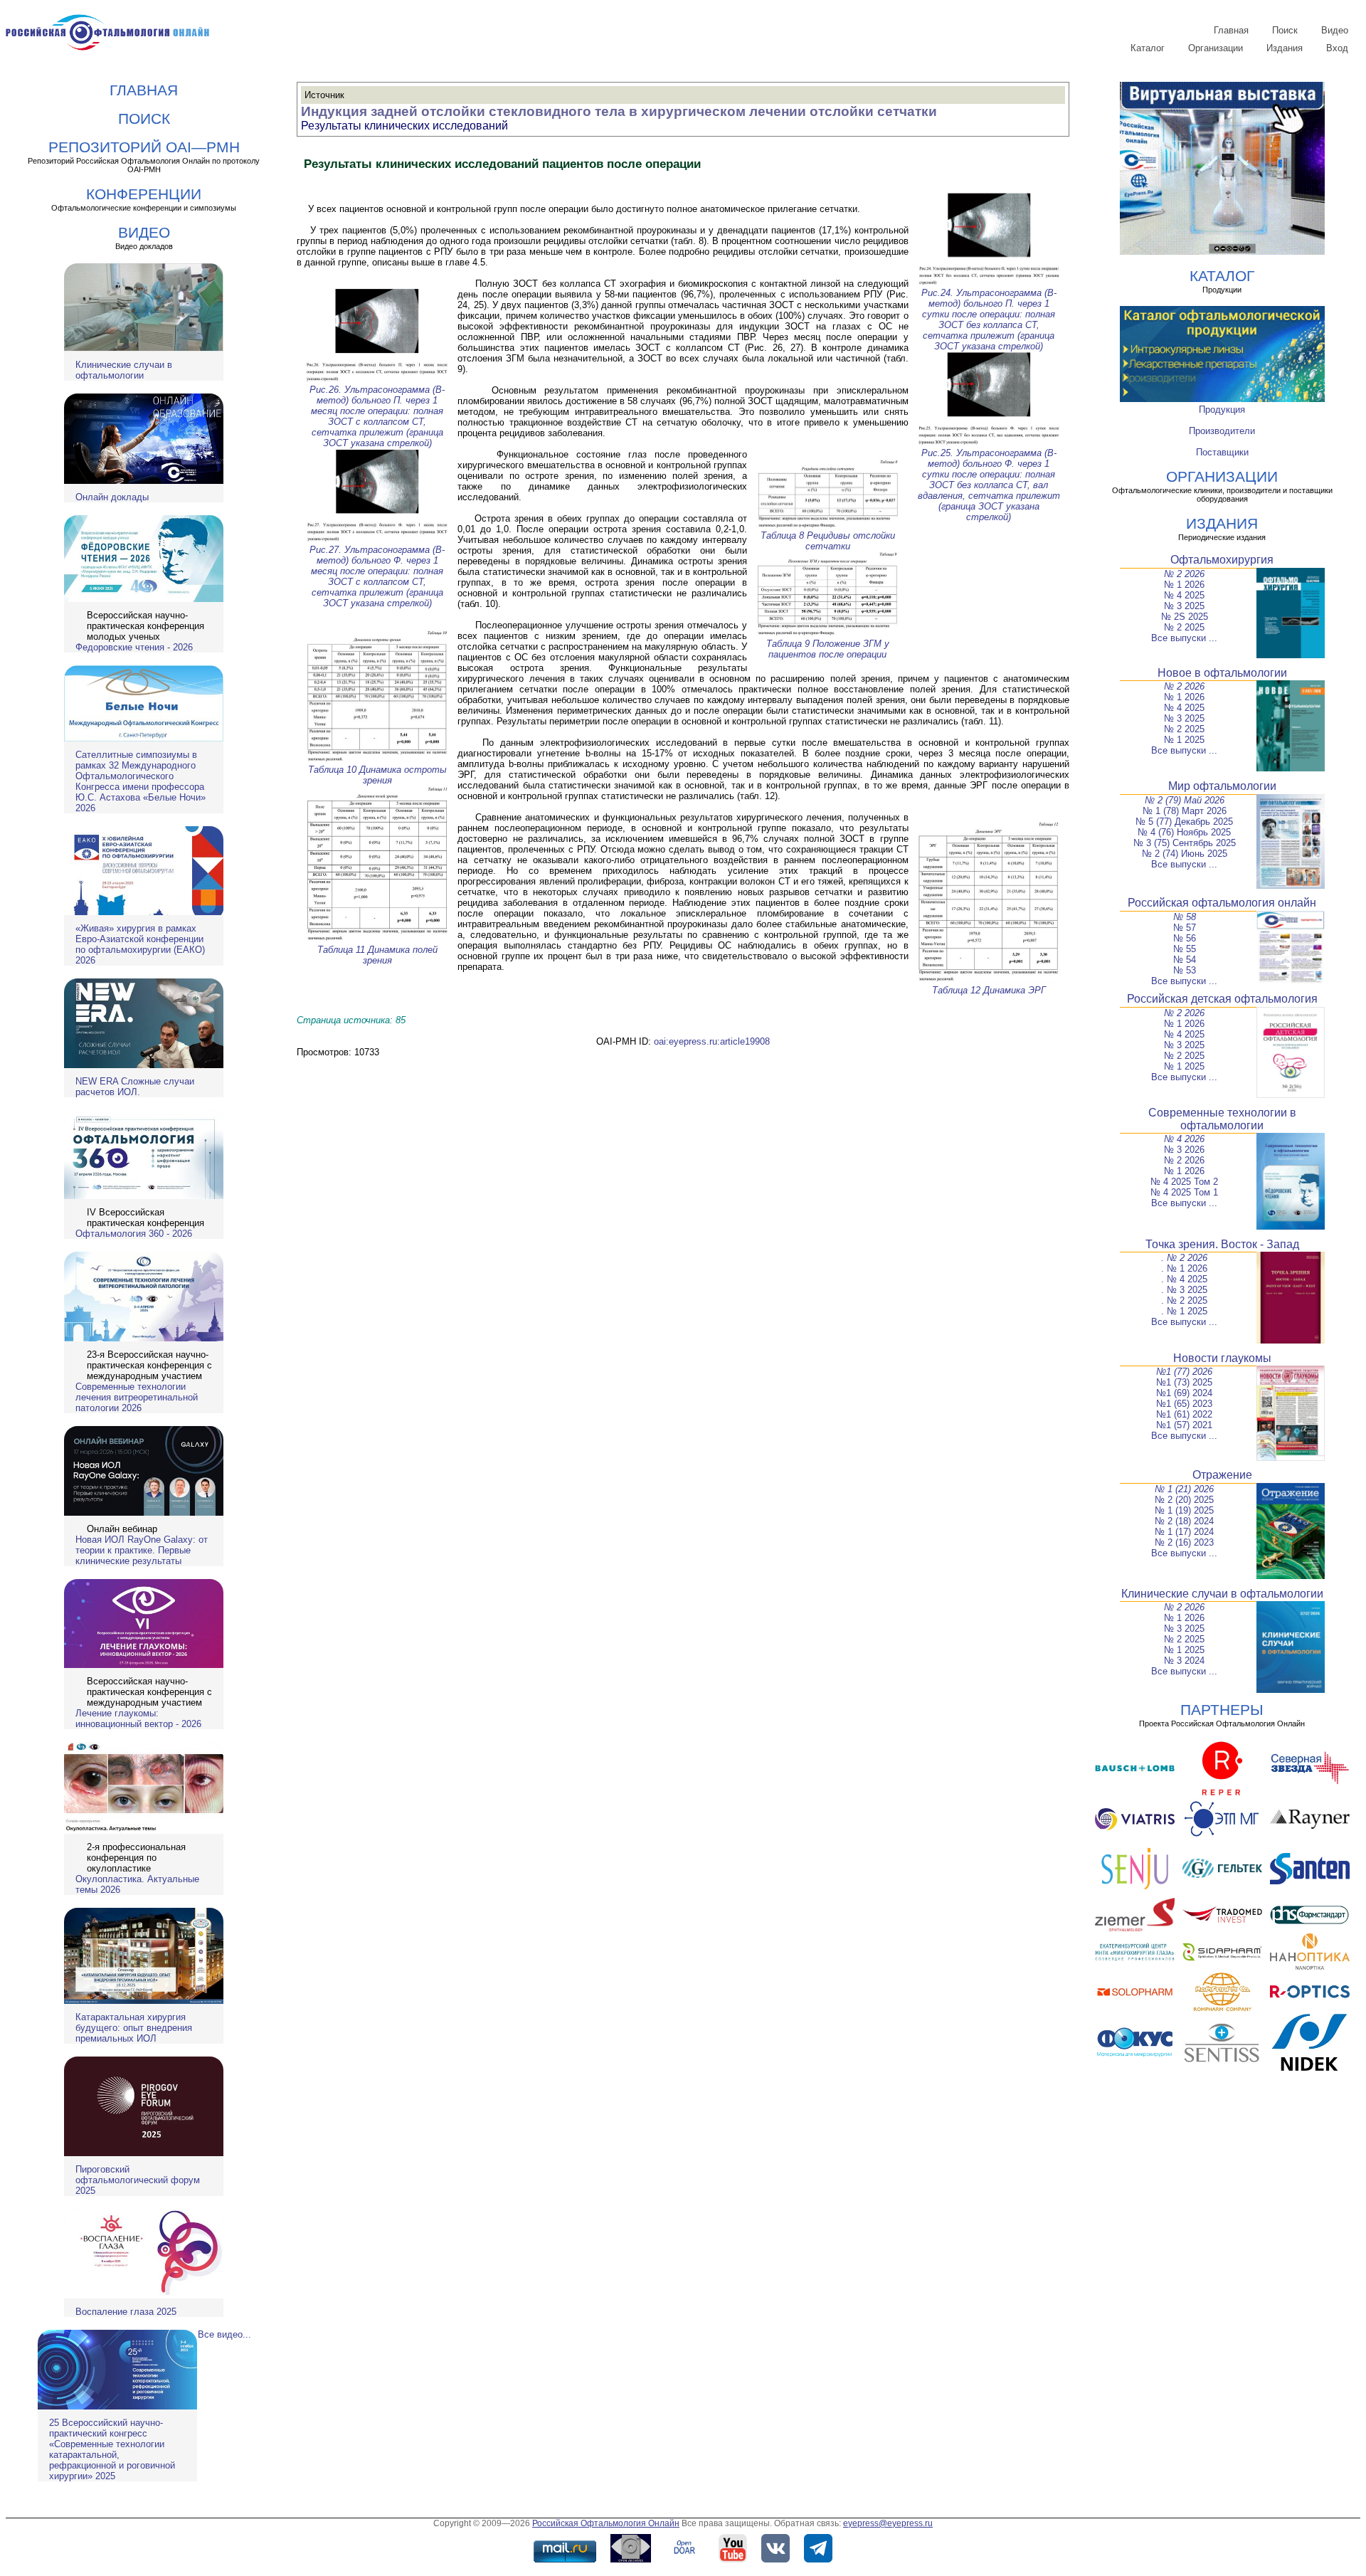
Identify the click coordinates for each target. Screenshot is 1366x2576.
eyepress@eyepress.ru (888, 2523)
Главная (1231, 30)
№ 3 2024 (1184, 1661)
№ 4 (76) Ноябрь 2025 (1184, 832)
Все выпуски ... (1184, 638)
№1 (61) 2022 (1184, 1414)
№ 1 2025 (1184, 740)
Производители (1222, 431)
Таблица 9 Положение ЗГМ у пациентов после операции (828, 649)
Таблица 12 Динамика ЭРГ (989, 990)
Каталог (1148, 48)
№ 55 (1185, 949)
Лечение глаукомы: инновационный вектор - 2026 (138, 1719)
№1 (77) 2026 (1184, 1372)
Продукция (1222, 410)
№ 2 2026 (1184, 574)
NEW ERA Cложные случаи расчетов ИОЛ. (135, 1087)
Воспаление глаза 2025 (126, 2312)
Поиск (1285, 30)
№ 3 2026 (1184, 1150)
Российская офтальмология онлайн (1222, 903)
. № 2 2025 (1184, 1300)
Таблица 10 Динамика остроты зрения (377, 775)
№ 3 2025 (1184, 606)
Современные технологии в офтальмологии (1222, 1119)
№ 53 (1185, 970)
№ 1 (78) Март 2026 (1185, 811)
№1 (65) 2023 (1184, 1404)
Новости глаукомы (1222, 1358)
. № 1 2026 (1184, 1268)
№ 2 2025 (1184, 627)
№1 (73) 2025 (1184, 1382)
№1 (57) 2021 (1184, 1425)
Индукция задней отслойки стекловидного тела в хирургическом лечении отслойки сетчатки (619, 111)
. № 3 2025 (1184, 1290)
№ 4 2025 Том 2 (1184, 1182)
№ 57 (1185, 928)
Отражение (1222, 1475)
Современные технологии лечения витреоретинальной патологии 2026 (137, 1397)
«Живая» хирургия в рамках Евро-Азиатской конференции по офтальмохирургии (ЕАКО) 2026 (140, 944)
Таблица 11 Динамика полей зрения (377, 955)
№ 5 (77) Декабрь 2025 (1184, 822)
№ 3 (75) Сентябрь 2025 (1185, 843)
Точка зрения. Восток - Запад (1222, 1244)
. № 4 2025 (1184, 1279)
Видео (1335, 30)
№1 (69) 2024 (1184, 1393)
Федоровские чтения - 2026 (134, 647)
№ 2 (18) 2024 (1184, 1521)
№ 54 (1185, 960)
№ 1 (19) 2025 (1184, 1510)
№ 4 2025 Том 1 (1184, 1192)
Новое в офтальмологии (1222, 673)
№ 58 (1185, 917)
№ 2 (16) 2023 (1184, 1542)
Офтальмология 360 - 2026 (134, 1234)
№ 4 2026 (1184, 1139)
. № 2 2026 (1184, 1258)
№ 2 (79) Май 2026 (1185, 800)
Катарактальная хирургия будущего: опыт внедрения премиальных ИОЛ (134, 2028)
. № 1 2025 (1184, 1311)
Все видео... (224, 2334)
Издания (1285, 48)
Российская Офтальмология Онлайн (606, 2523)
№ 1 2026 (1184, 585)
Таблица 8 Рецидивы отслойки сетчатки (828, 541)
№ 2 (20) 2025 (1184, 1500)
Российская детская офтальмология (1222, 999)
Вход (1337, 48)
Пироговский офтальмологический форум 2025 (138, 2180)
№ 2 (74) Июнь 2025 (1185, 854)
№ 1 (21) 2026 (1184, 1489)
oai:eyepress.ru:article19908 (712, 1041)
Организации (1216, 48)
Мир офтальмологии (1222, 786)
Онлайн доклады (112, 497)
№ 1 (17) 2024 (1184, 1532)
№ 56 (1185, 938)
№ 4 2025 (1184, 595)
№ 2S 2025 (1185, 617)
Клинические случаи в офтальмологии (124, 370)
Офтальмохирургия (1222, 560)
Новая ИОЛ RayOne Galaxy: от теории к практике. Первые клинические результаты (142, 1550)
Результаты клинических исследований (404, 126)
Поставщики (1222, 452)
